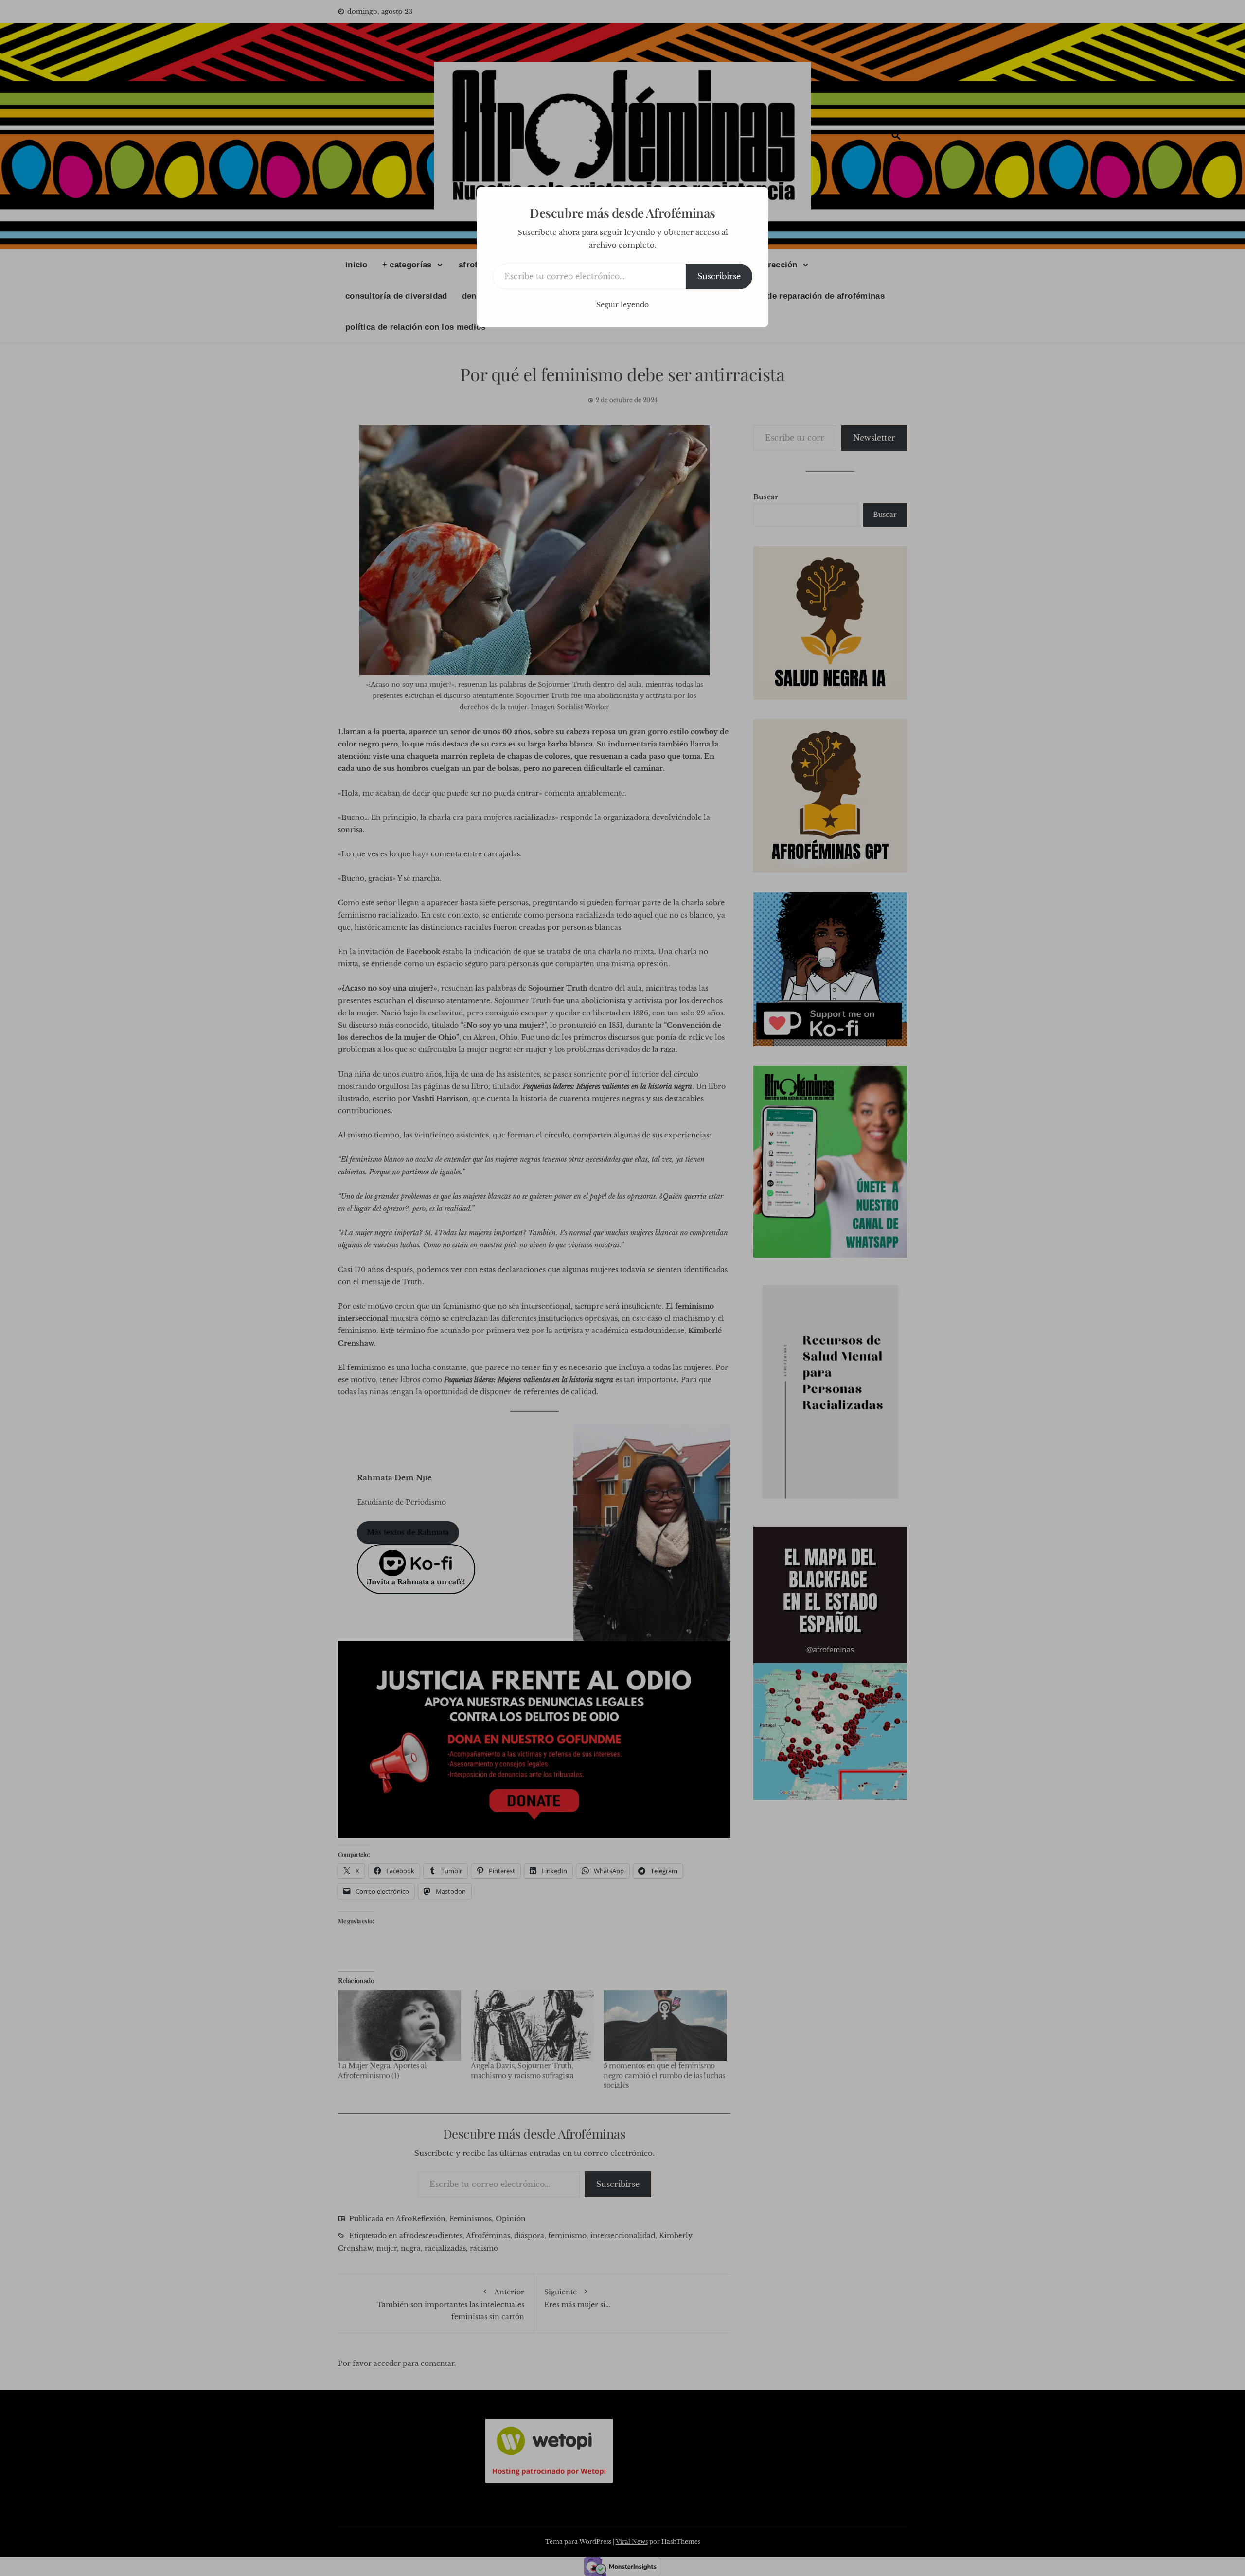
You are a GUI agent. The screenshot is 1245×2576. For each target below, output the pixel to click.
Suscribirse (719, 276)
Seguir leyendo (622, 305)
